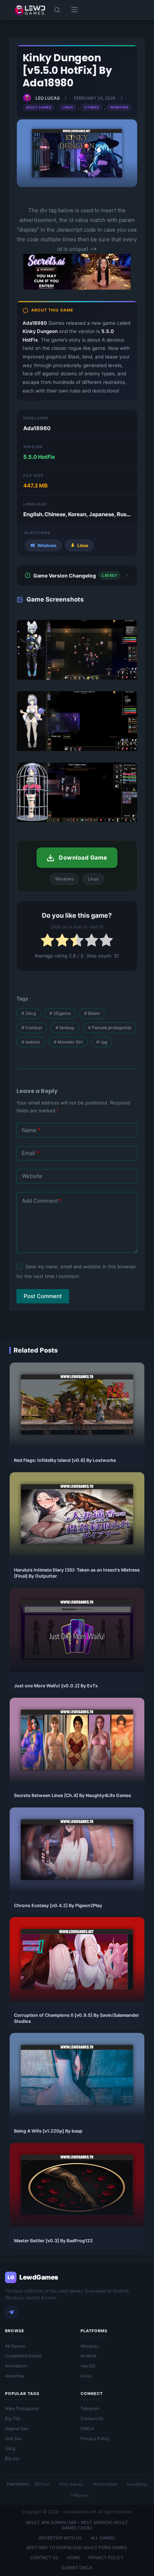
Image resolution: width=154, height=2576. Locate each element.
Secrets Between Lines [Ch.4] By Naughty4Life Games (73, 1795)
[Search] (57, 10)
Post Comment (43, 1296)
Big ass (12, 2458)
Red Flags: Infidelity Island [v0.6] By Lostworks (65, 1460)
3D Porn (42, 2484)
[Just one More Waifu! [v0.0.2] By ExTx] (77, 1630)
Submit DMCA (77, 2568)
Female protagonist (110, 1028)
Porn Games (71, 2484)
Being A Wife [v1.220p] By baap (48, 2131)
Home (73, 2558)
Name (31, 1130)
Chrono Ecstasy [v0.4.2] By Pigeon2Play (58, 1905)
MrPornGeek (105, 2484)
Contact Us (92, 2418)
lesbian (31, 1042)
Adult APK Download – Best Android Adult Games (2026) (77, 2525)
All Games (15, 2346)
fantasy (65, 1028)
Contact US (44, 2558)
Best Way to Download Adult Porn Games (77, 2548)
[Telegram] (11, 2312)
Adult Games (38, 107)
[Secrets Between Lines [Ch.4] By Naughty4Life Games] (77, 1740)
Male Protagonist (22, 2408)
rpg (102, 1042)
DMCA (87, 2428)
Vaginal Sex (17, 2428)
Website (32, 1176)
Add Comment (42, 1201)
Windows (119, 107)
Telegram (90, 2408)
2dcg (29, 1013)
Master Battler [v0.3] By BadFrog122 (53, 2241)
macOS (88, 2366)
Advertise (15, 2376)
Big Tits (13, 2418)
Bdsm (92, 1013)
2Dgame (60, 1013)
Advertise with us (60, 2538)
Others (92, 107)
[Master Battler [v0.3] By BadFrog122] (77, 2185)
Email (31, 1153)
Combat (32, 1028)
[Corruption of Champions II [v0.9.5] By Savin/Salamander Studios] (77, 1959)
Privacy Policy (95, 2439)
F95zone (80, 2495)
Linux (68, 107)
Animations (16, 2366)
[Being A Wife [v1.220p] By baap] (77, 2075)
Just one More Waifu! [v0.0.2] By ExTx (56, 1686)
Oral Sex (13, 2439)
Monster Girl (68, 1042)
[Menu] (74, 10)
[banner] (77, 288)
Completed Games (23, 2356)
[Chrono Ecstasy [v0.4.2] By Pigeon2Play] (77, 1850)
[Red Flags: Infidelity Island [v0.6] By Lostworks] (77, 1405)
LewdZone (137, 2484)
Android (88, 2356)
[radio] (47, 942)
